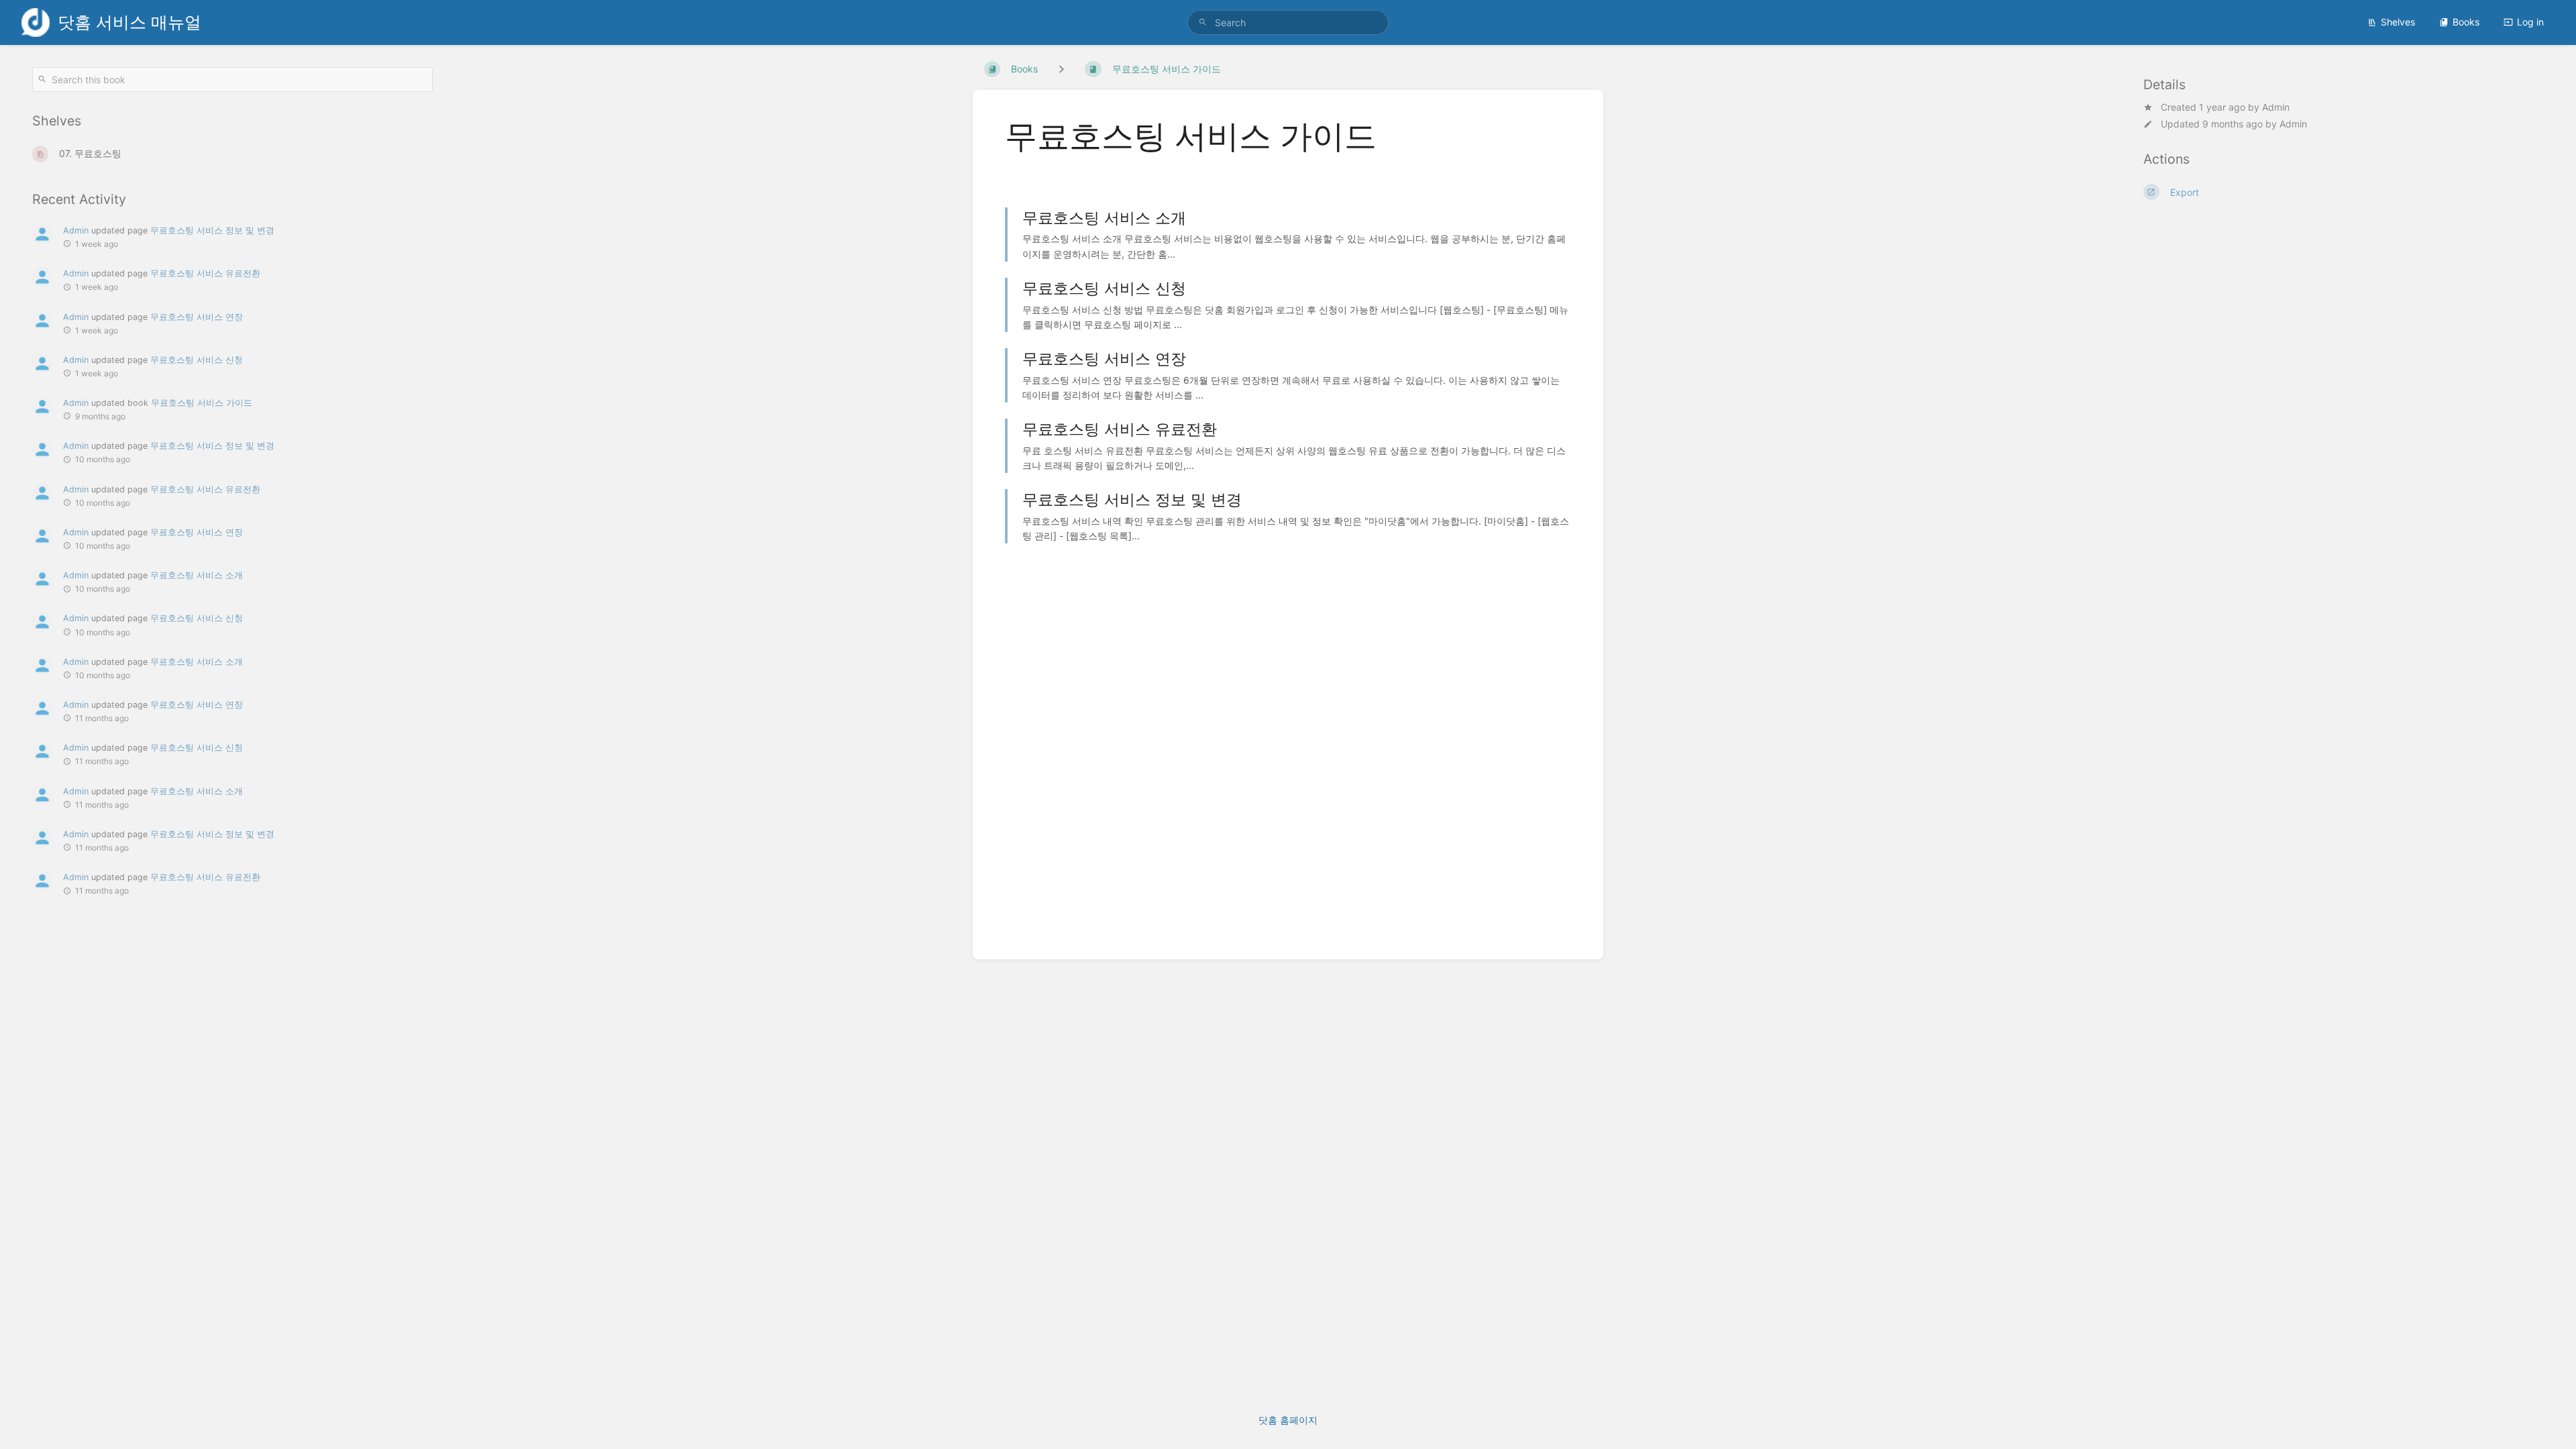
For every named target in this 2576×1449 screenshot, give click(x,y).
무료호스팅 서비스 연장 (197, 317)
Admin (2276, 107)
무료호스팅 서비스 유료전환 (205, 273)
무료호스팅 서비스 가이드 (202, 403)
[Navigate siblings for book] (1061, 69)
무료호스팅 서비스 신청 (197, 360)
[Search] (1203, 22)
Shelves (2398, 22)
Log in (2530, 22)
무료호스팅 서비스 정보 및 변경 (212, 230)
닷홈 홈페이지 (1288, 1420)
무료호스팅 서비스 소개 (197, 575)
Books (2466, 22)
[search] (1288, 22)
